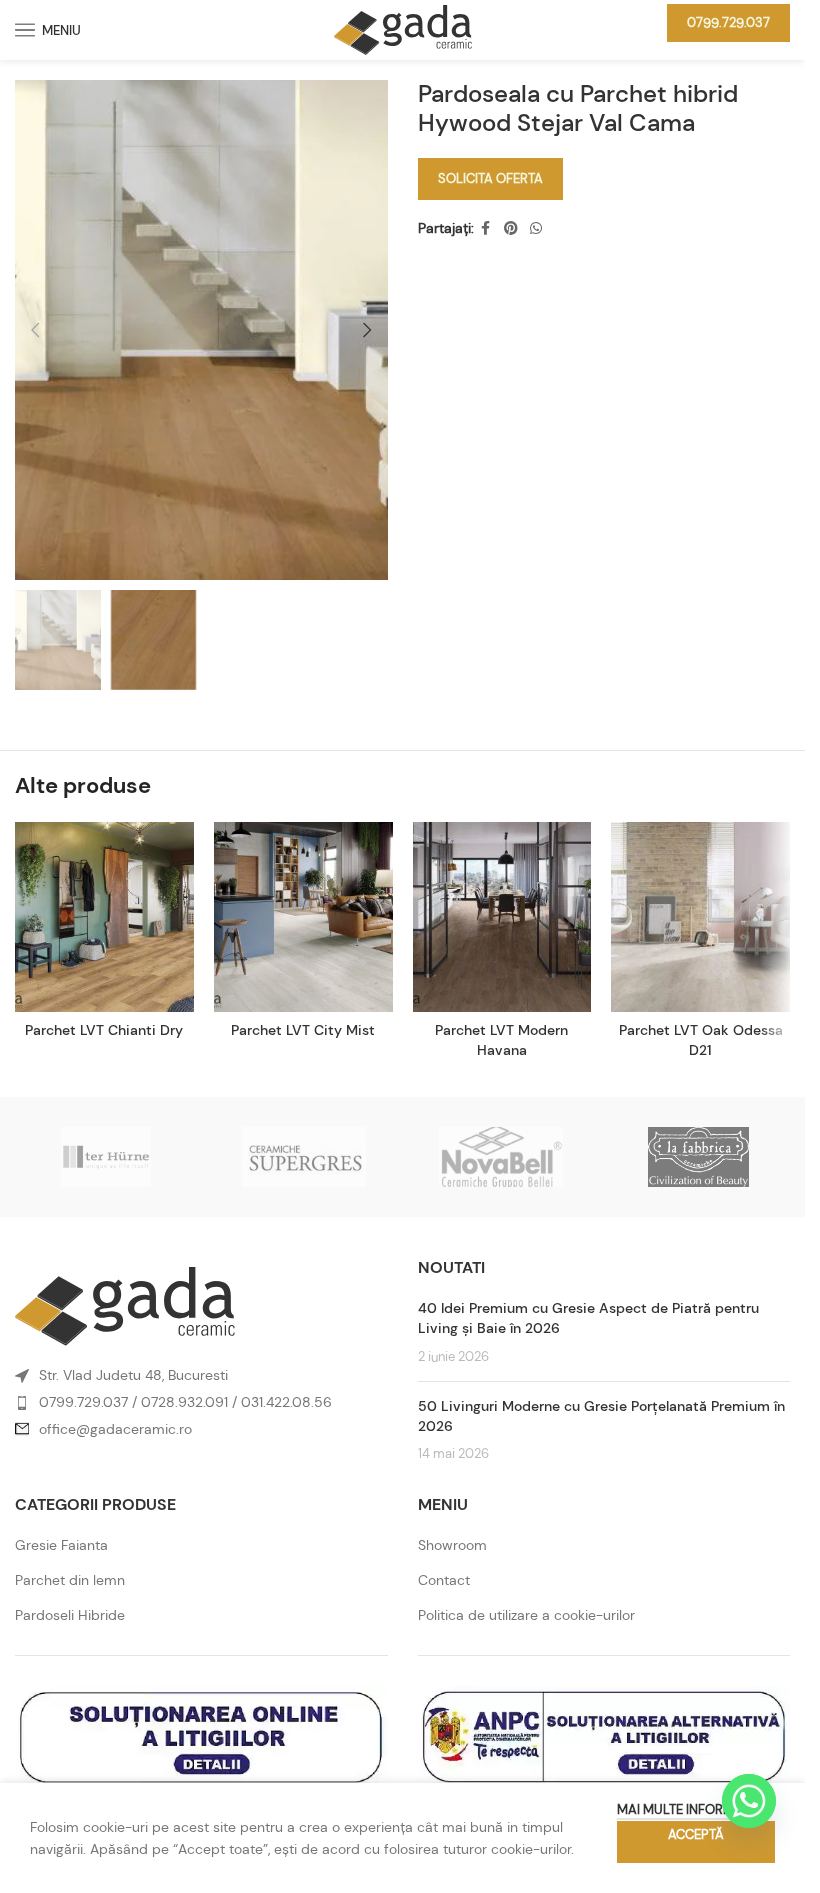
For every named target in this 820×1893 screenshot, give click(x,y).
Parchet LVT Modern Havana (501, 1040)
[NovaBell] (500, 1157)
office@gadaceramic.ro (115, 1429)
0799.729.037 (728, 22)
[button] (35, 330)
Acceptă (696, 1834)
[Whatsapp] (749, 1801)
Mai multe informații (686, 1809)
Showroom (452, 1545)
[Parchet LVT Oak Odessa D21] (700, 917)
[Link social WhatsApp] (536, 228)
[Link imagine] (125, 1305)
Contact (444, 1580)
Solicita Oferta (490, 178)
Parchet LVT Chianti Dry (104, 1030)
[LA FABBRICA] (698, 1157)
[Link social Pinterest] (511, 228)
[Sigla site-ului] (403, 28)
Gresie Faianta (61, 1545)
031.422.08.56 (286, 1402)
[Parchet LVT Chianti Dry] (104, 917)
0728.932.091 (184, 1402)
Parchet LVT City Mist (303, 1030)
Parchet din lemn (70, 1580)
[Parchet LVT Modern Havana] (502, 917)
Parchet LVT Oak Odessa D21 (701, 1040)
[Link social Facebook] (486, 228)
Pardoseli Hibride (70, 1615)
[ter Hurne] (106, 1157)
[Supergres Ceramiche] (303, 1157)
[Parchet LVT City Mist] (303, 917)
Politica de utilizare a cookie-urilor (526, 1615)
